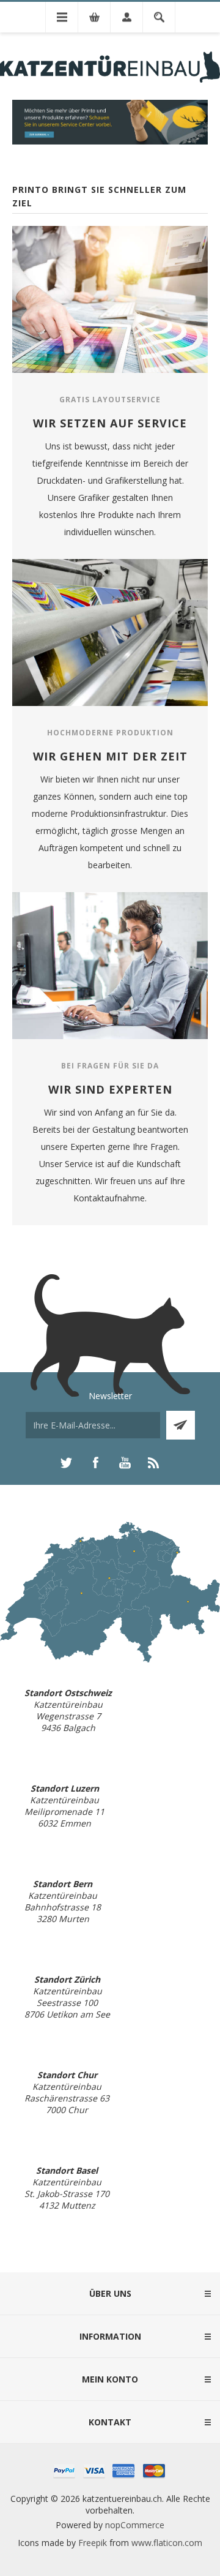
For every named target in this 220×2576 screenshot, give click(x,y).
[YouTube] (125, 1463)
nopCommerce (135, 2525)
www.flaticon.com (167, 2543)
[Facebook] (95, 1463)
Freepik (93, 2543)
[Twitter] (66, 1463)
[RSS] (154, 1463)
